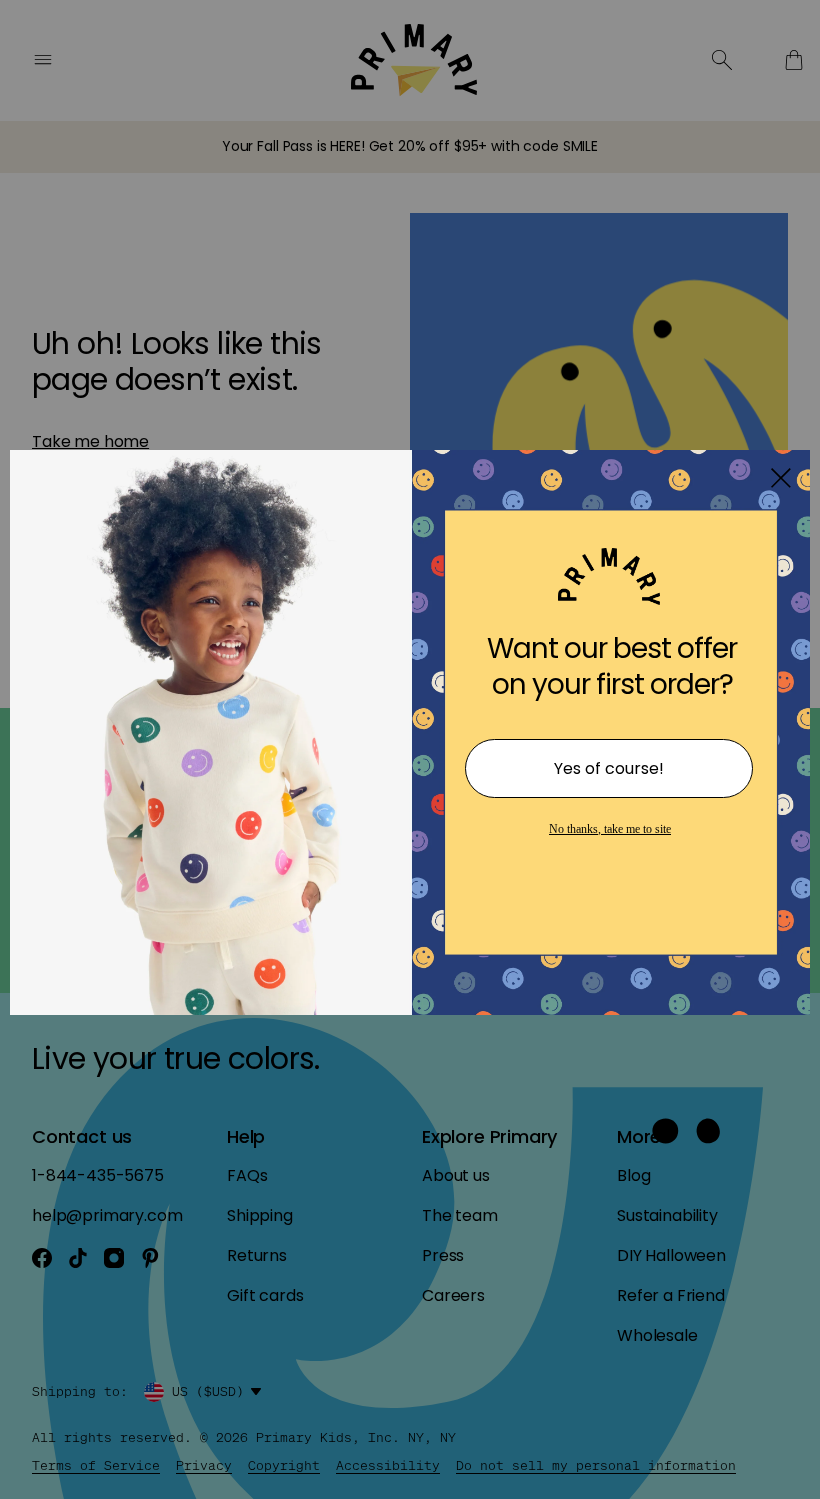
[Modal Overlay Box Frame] (410, 750)
